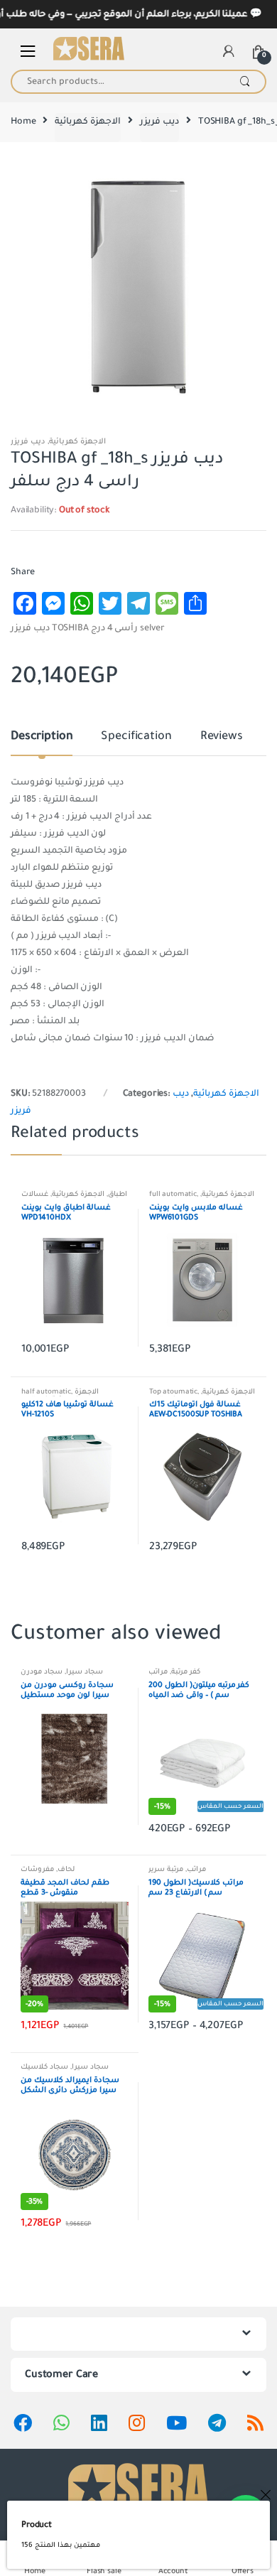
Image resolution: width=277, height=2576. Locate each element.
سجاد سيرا (85, 1672)
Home (23, 122)
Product (37, 2525)
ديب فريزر (159, 122)
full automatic (173, 1194)
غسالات (35, 1194)
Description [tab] (42, 737)
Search (245, 82)
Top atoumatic (173, 1392)
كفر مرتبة (186, 1672)
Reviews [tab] (222, 737)
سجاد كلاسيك (44, 2067)
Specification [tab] (136, 737)
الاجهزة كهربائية (88, 122)
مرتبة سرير (166, 1869)
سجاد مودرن (42, 1672)
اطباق (118, 1194)
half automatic (46, 1392)
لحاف (66, 1869)
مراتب (158, 1672)
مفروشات (37, 1869)
